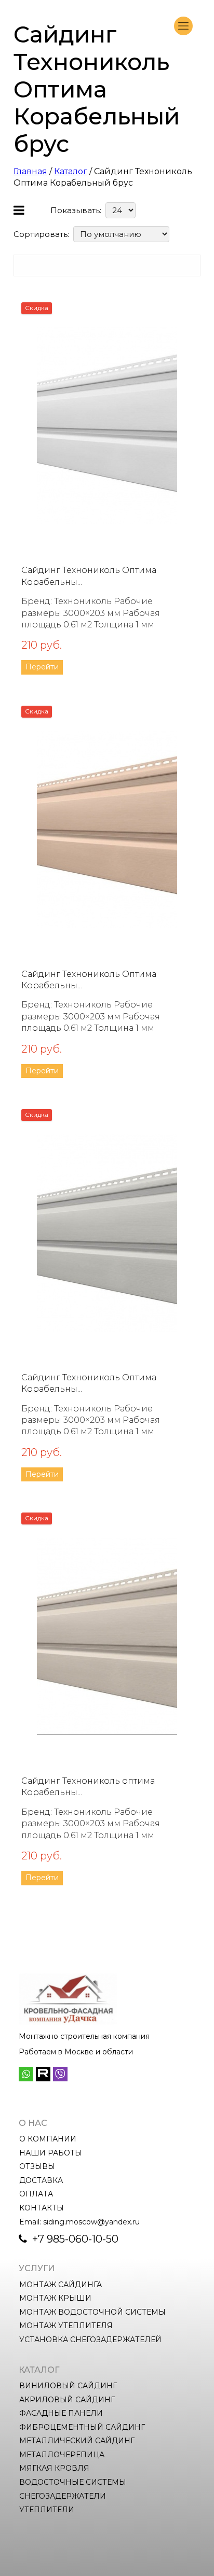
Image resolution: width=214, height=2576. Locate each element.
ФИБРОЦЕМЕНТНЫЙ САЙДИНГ (82, 2427)
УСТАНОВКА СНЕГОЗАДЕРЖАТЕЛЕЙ (90, 2340)
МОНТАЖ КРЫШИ (55, 2298)
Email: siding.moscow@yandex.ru (79, 2222)
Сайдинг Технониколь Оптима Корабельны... (89, 576)
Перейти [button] (42, 667)
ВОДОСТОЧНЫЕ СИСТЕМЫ (73, 2482)
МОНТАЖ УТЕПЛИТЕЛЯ (66, 2326)
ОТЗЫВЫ (37, 2166)
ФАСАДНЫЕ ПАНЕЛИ (61, 2413)
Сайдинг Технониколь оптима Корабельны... (88, 1787)
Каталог (71, 171)
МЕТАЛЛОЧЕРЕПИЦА (62, 2455)
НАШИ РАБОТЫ (51, 2153)
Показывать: (76, 210)
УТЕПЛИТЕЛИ (47, 2510)
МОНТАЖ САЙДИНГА (61, 2285)
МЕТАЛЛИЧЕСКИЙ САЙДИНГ (77, 2441)
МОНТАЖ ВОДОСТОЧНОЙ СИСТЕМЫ (92, 2312)
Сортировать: (41, 234)
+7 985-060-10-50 (74, 2239)
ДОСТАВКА (41, 2180)
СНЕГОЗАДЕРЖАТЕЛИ (63, 2496)
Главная (30, 171)
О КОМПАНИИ (48, 2139)
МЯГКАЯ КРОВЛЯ (54, 2468)
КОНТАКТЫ (42, 2208)
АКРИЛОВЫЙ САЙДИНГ (67, 2400)
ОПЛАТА (36, 2194)
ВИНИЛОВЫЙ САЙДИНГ (68, 2386)
